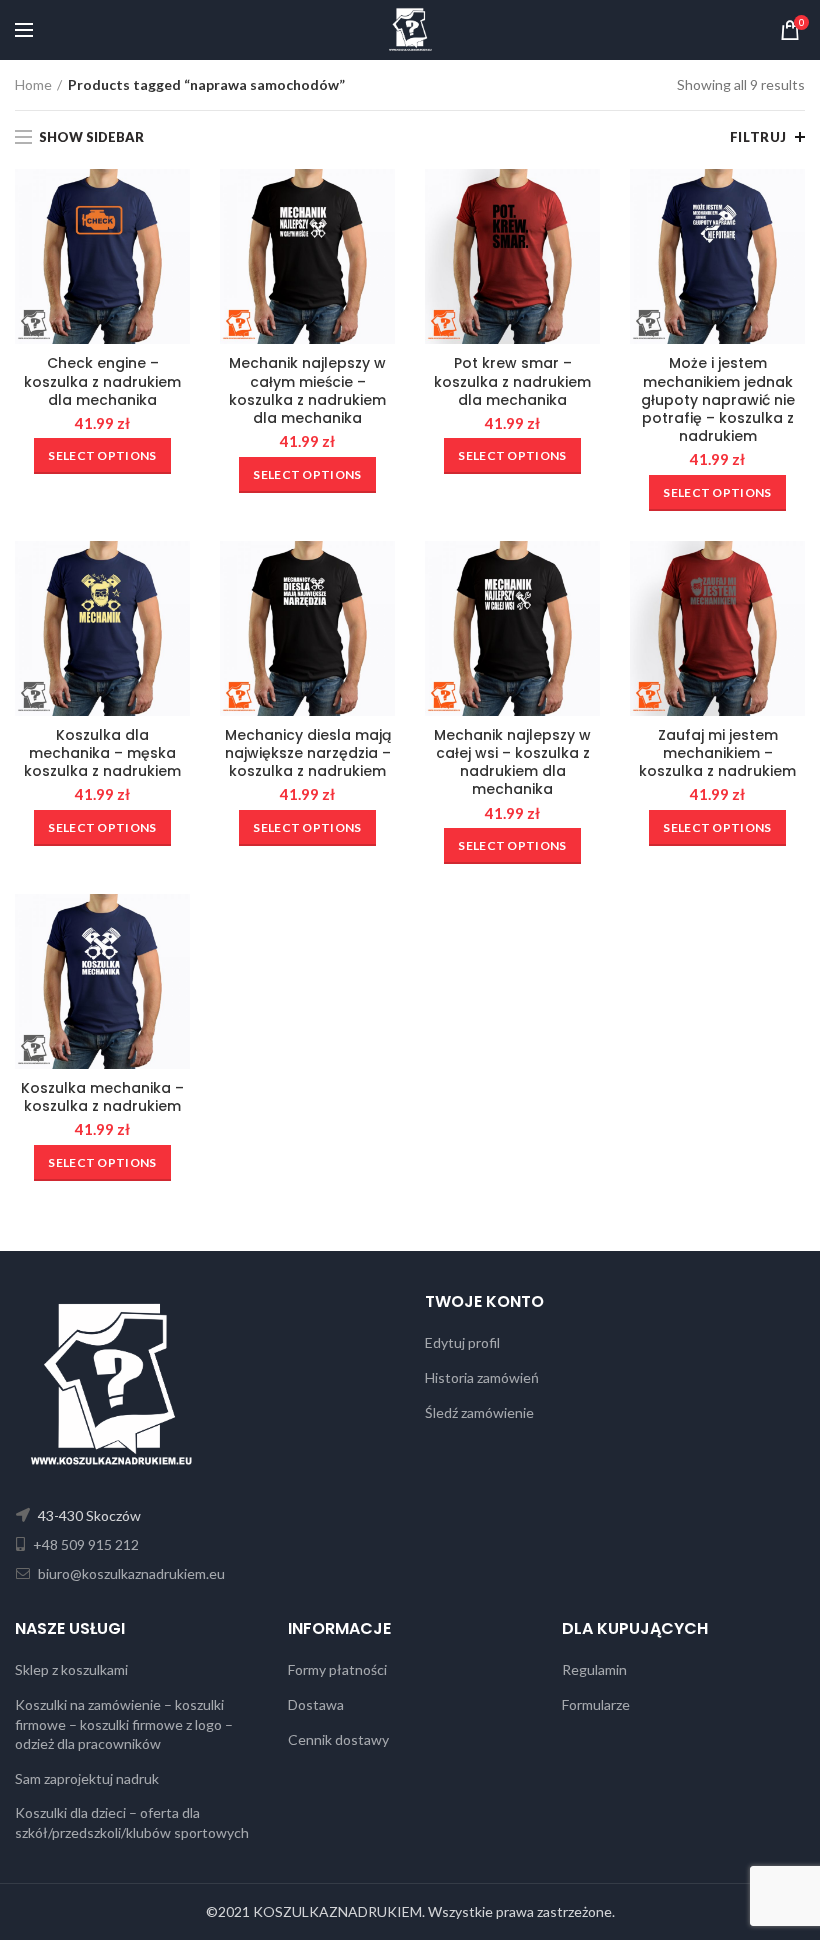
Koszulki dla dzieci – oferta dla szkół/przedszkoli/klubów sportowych (132, 1822)
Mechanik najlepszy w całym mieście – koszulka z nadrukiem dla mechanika (307, 390)
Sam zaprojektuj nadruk (87, 1778)
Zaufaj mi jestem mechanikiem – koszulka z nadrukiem (717, 753)
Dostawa (316, 1704)
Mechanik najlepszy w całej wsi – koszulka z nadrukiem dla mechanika (512, 762)
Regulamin (594, 1669)
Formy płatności (337, 1669)
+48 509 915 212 (84, 1544)
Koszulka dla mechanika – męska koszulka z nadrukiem (102, 753)
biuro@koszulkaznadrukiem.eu (130, 1573)
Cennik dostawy (338, 1739)
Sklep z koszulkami (71, 1669)
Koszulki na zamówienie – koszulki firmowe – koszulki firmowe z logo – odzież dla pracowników (124, 1724)
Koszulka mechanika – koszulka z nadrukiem (102, 1097)
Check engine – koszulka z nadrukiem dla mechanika (102, 381)
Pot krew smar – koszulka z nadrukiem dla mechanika (512, 381)
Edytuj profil (462, 1342)
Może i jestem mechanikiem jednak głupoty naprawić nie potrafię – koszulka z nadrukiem (718, 399)
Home (33, 84)
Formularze (596, 1704)
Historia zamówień (482, 1377)
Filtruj (758, 137)
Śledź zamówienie (479, 1412)
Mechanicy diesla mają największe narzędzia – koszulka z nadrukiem (308, 753)
